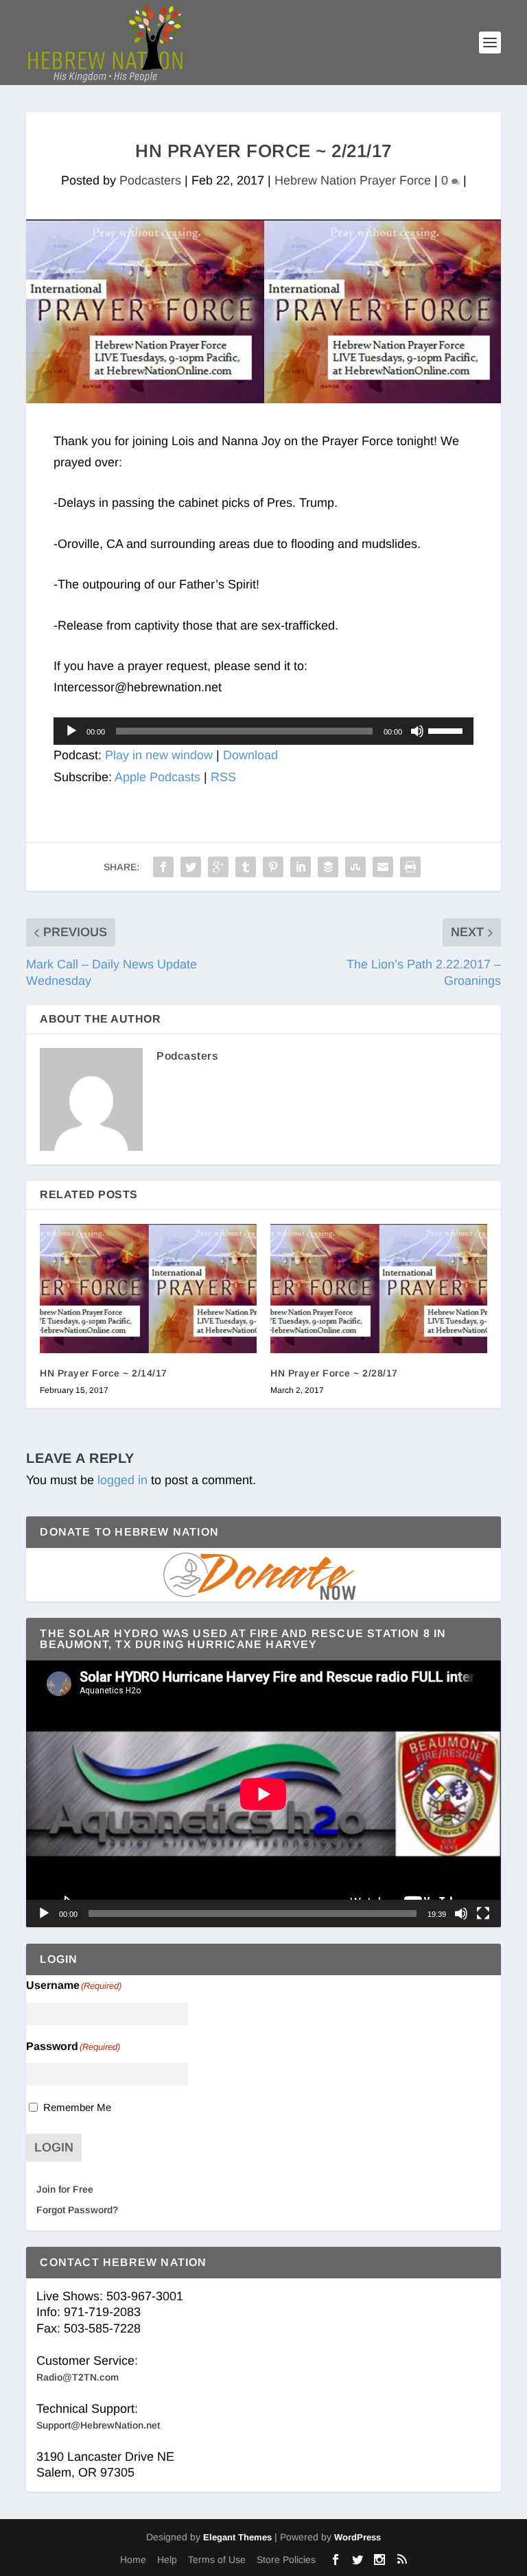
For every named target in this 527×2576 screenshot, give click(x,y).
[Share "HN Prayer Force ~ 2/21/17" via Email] (383, 867)
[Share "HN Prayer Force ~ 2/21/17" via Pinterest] (273, 867)
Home (133, 2560)
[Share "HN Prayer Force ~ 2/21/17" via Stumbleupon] (355, 867)
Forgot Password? (77, 2210)
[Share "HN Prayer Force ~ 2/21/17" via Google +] (218, 867)
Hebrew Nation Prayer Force (353, 180)
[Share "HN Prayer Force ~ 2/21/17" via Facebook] (163, 867)
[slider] (447, 730)
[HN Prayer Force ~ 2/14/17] (148, 1288)
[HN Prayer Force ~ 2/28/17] (379, 1288)
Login (54, 2147)
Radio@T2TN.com (78, 2377)
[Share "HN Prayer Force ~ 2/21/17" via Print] (410, 867)
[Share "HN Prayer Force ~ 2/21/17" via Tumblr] (246, 867)
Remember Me (77, 2107)
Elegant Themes (237, 2537)
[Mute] (417, 731)
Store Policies (286, 2560)
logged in (122, 1480)
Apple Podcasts (157, 777)
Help (167, 2560)
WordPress (358, 2537)
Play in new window (159, 755)
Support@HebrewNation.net (98, 2425)
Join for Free (65, 2189)
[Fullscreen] (483, 1913)
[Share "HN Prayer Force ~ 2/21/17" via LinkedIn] (301, 867)
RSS (223, 777)
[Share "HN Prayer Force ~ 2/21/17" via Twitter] (191, 867)
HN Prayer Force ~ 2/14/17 (104, 1373)
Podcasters (150, 180)
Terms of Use (217, 2560)
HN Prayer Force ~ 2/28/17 (334, 1373)
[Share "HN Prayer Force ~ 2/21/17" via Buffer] (328, 867)
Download (250, 755)
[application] (263, 731)
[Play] (71, 731)
